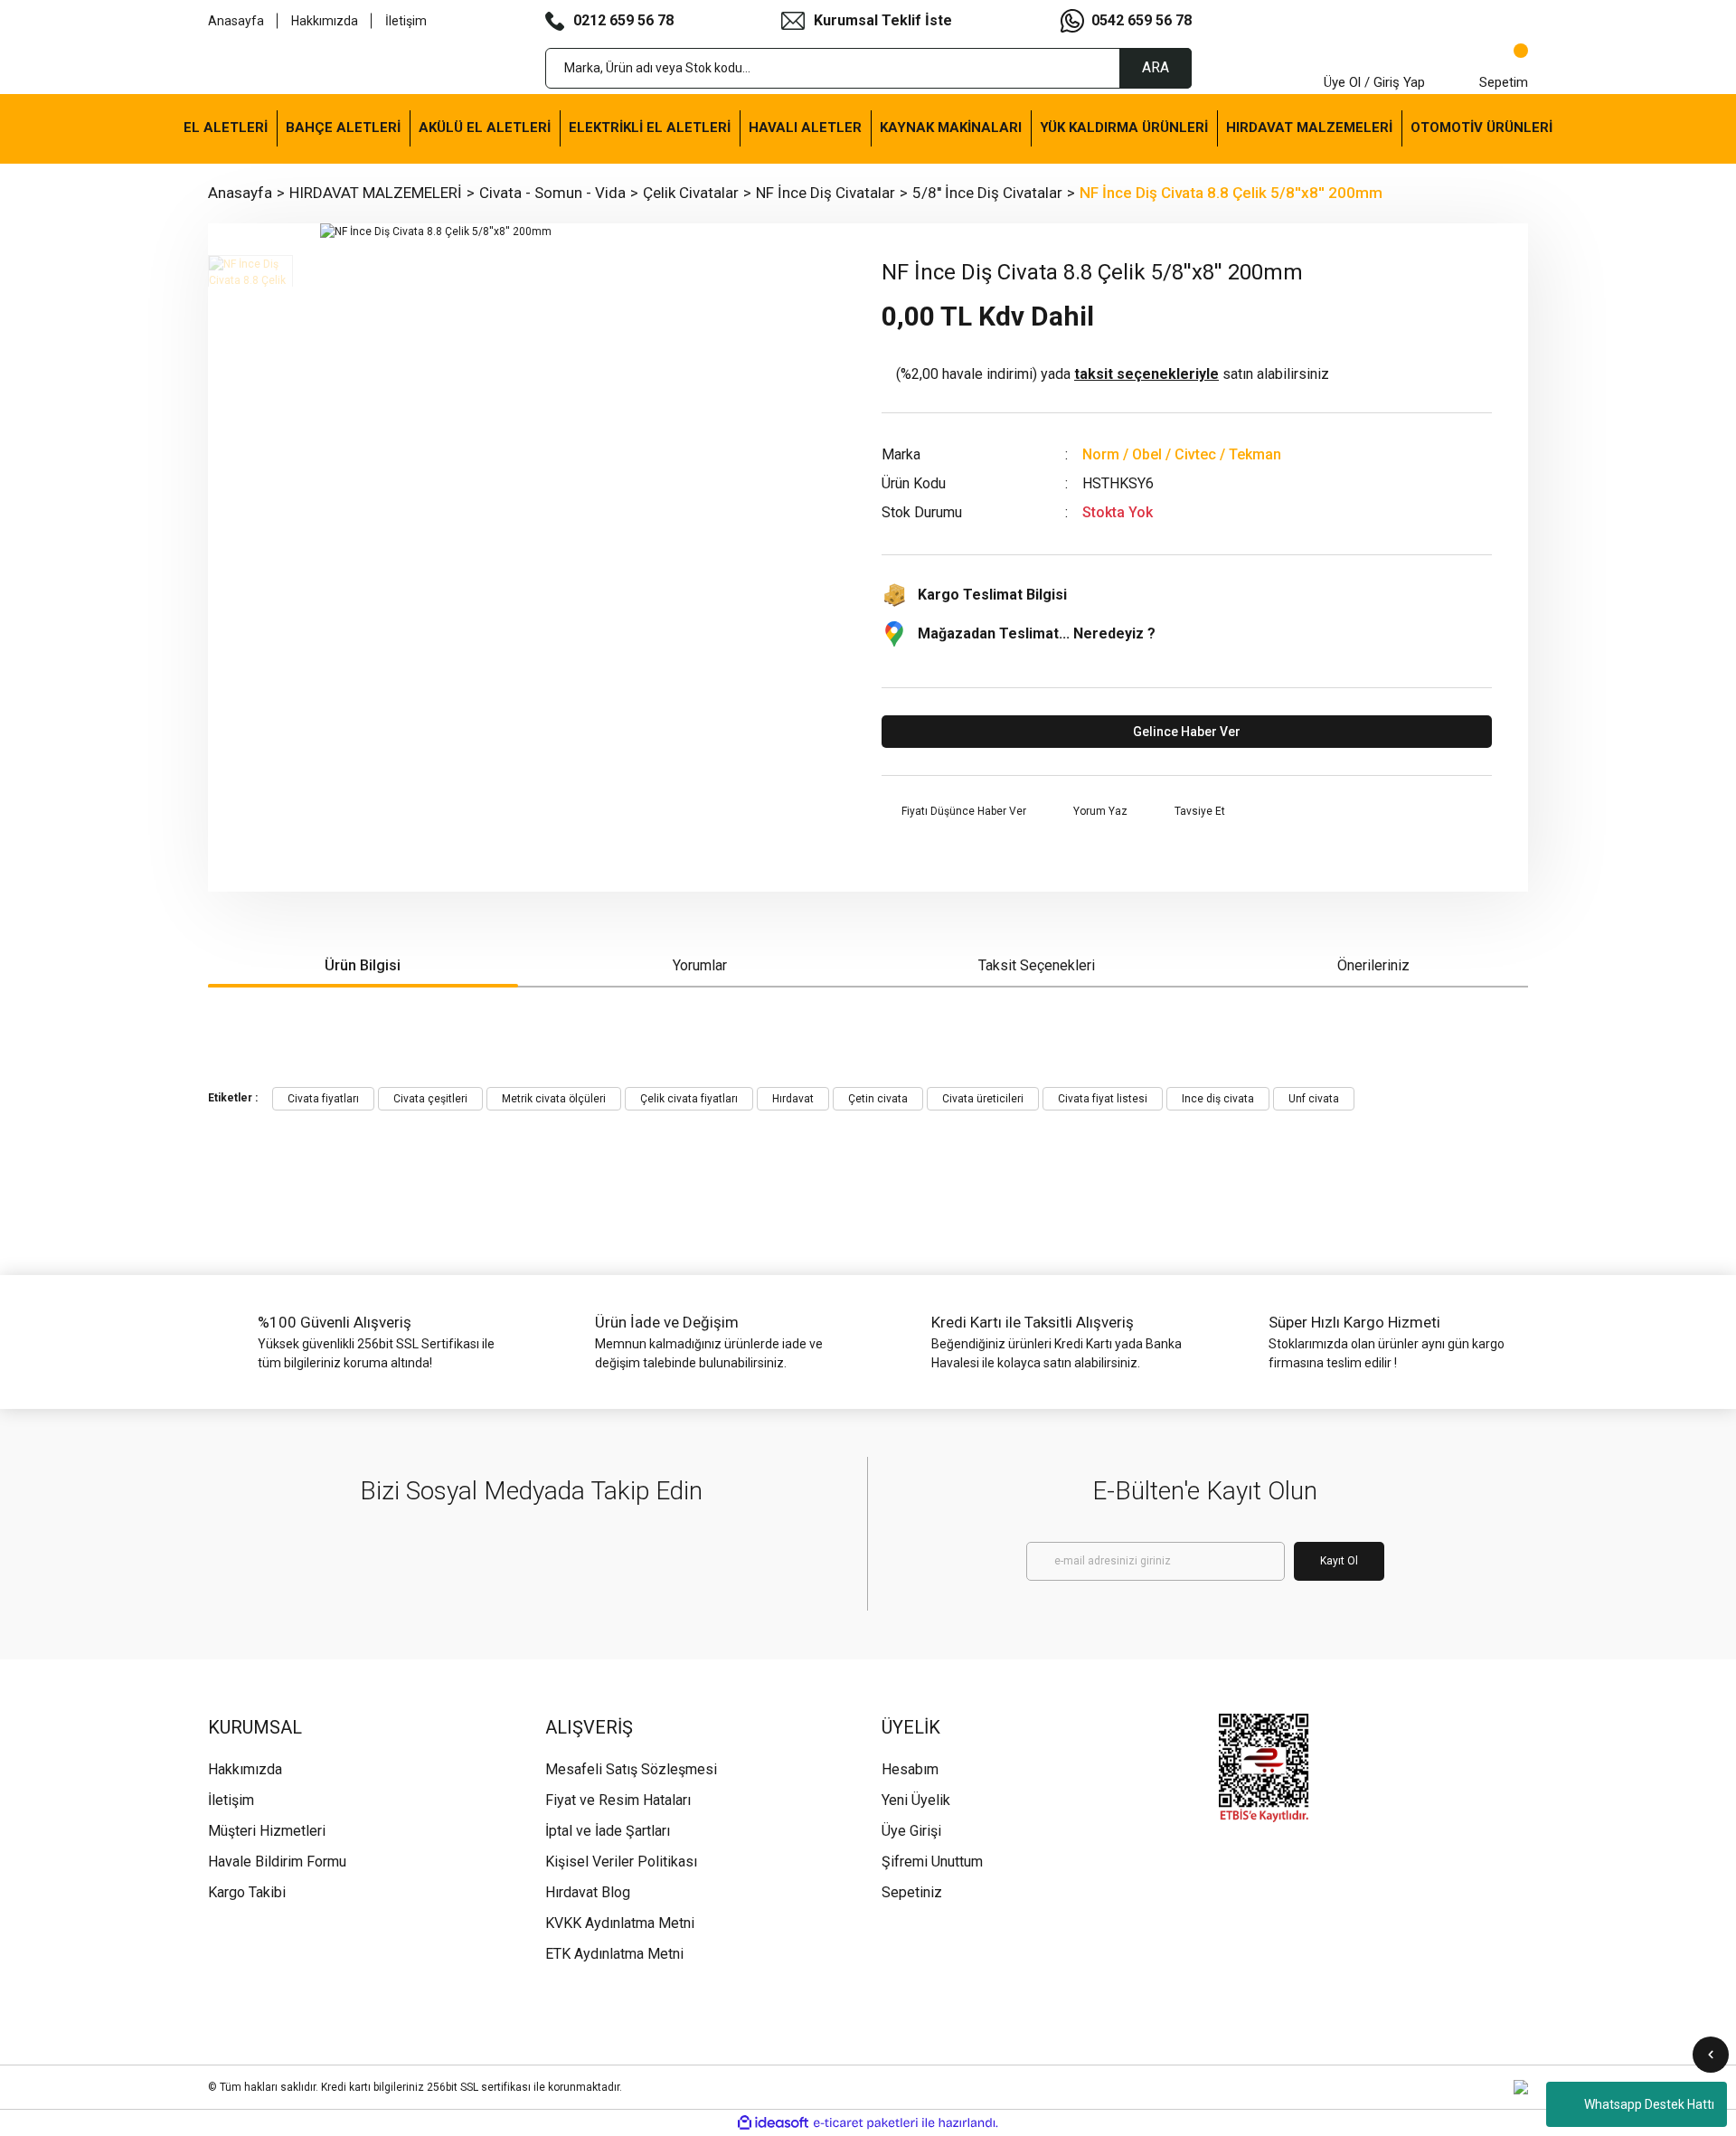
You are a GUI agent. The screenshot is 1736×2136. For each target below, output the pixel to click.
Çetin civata (878, 1099)
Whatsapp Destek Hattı (1649, 2104)
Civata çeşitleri (430, 1099)
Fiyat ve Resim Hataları (618, 1800)
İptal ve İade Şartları (608, 1831)
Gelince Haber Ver (1187, 732)
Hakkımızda (325, 21)
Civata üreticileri (983, 1099)
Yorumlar (700, 965)
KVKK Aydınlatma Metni (620, 1923)
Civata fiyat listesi (1103, 1099)
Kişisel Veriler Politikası (621, 1862)
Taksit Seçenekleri (1037, 965)
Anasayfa (236, 21)
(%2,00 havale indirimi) (1113, 374)
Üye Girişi (911, 1831)
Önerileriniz (1373, 965)
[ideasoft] (773, 2123)
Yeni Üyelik (916, 1800)
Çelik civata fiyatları (689, 1099)
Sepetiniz (912, 1892)
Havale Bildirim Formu (277, 1862)
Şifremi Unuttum (932, 1862)
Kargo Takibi (247, 1892)
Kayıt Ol (1339, 1561)
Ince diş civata (1218, 1099)
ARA (1156, 67)
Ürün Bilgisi (363, 965)
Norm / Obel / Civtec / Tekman (1182, 454)
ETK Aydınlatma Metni (614, 1954)
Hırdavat (793, 1099)
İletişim (406, 21)
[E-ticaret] (866, 2123)
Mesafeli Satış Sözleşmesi (631, 1769)
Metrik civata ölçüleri (554, 1099)
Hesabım (910, 1769)
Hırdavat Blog (588, 1892)
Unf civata (1314, 1099)
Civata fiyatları (323, 1099)
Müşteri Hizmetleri (267, 1831)
